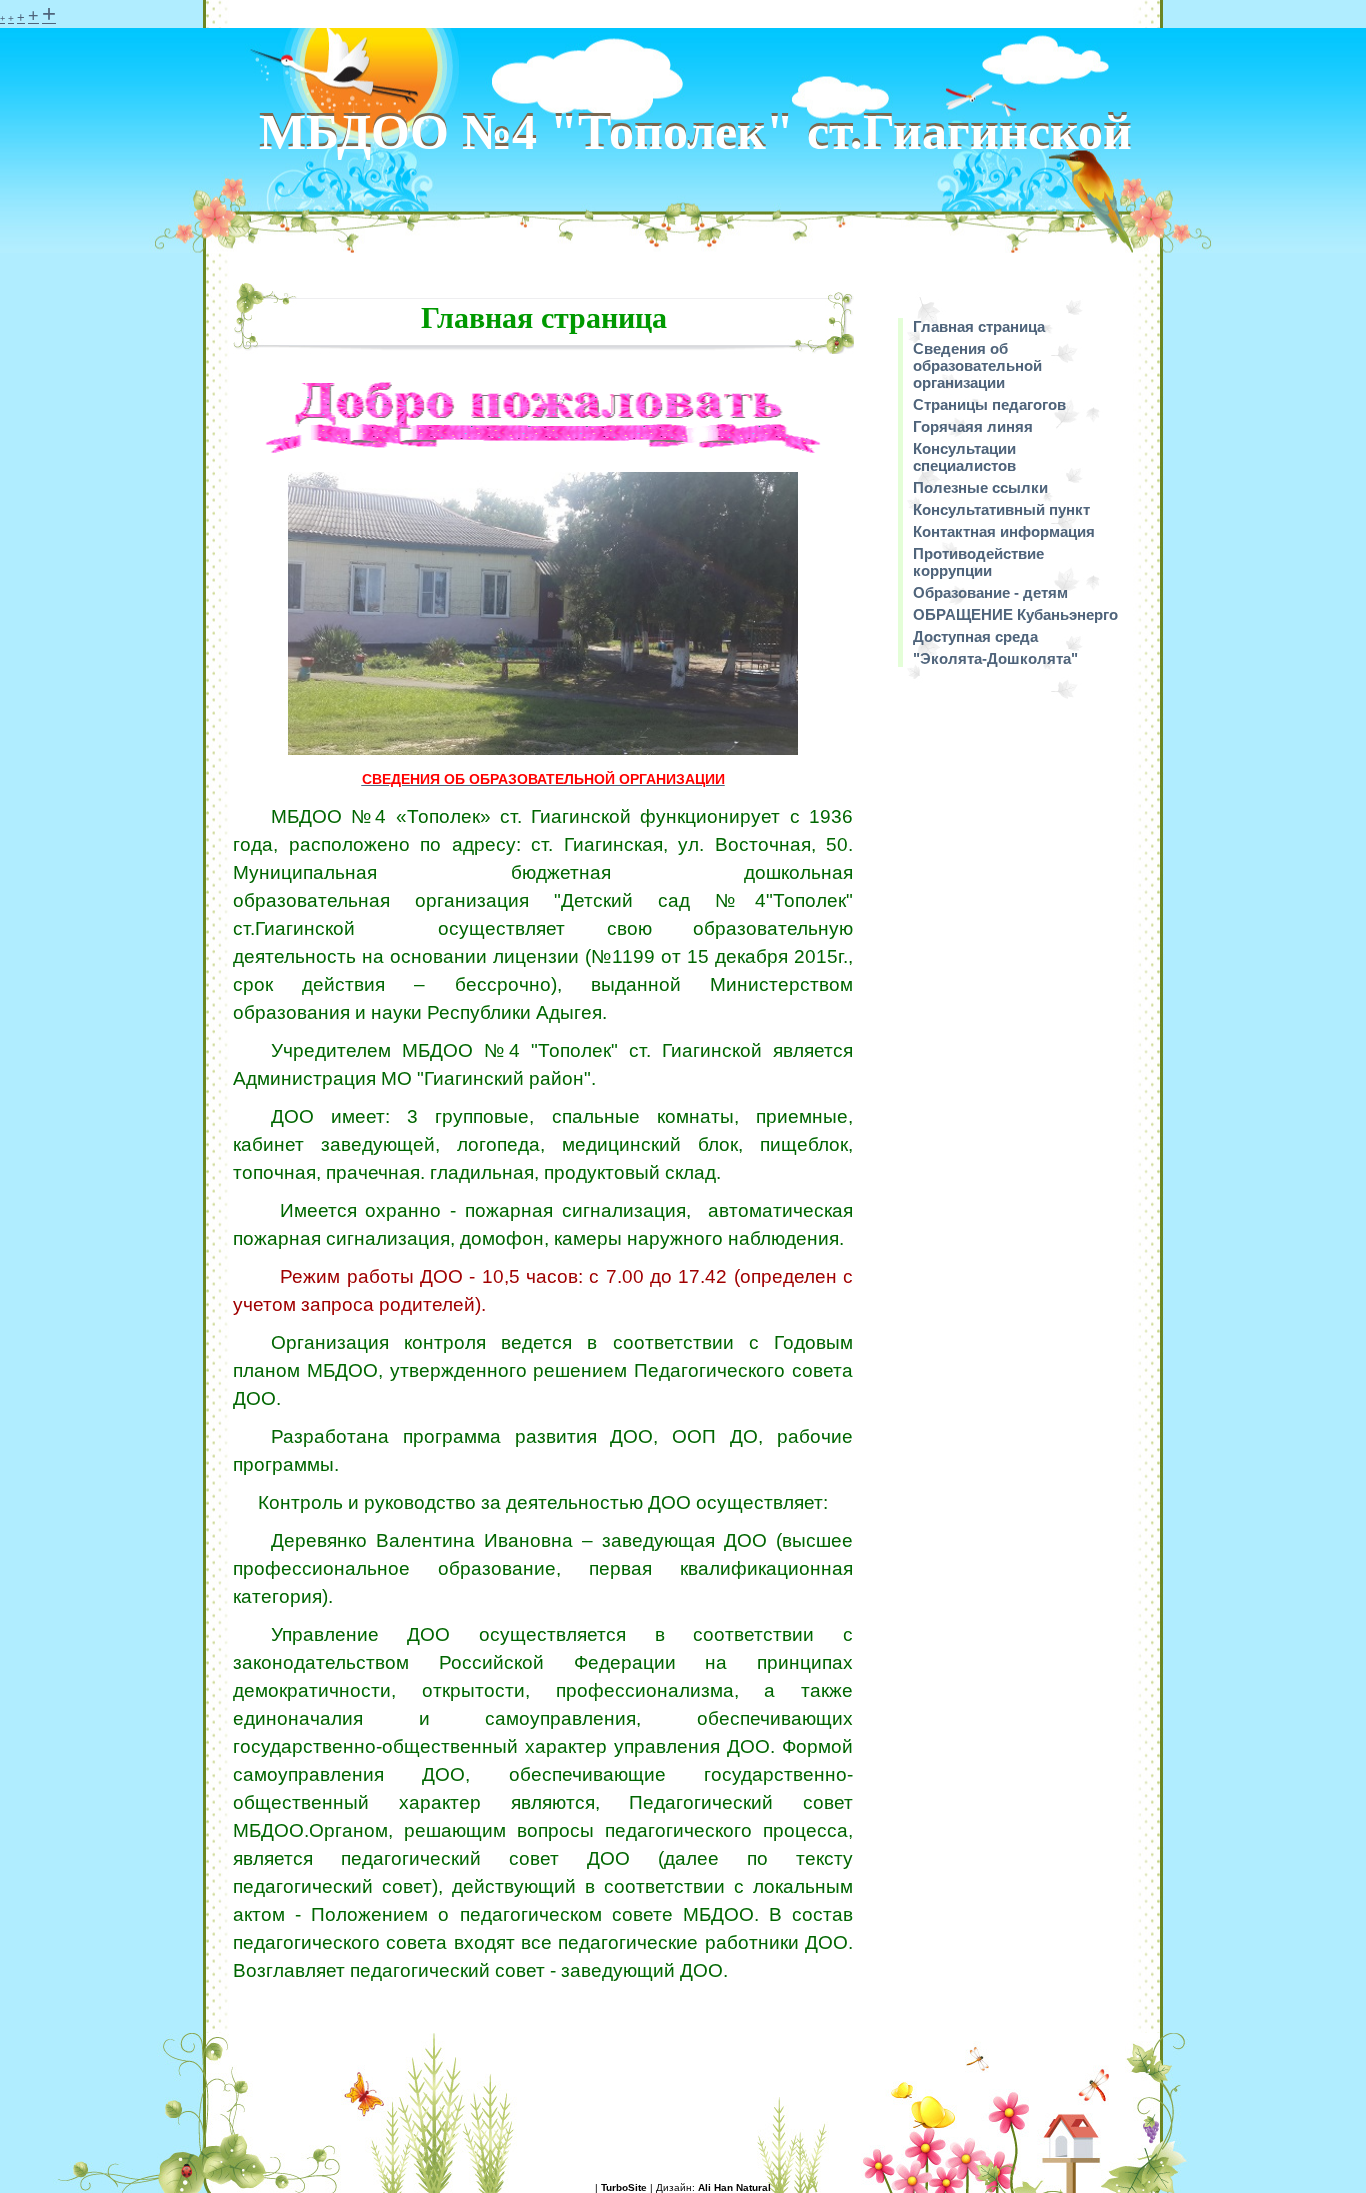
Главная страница (979, 326)
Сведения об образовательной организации (977, 365)
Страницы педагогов (989, 404)
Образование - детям (990, 592)
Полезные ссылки (980, 487)
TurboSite (624, 2187)
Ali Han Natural (734, 2187)
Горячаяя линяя (973, 426)
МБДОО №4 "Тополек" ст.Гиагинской (695, 132)
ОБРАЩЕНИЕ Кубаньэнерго (1015, 614)
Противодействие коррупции (978, 562)
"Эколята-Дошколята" (995, 658)
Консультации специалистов (964, 457)
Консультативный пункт (1001, 509)
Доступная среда (975, 636)
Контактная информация (1004, 531)
